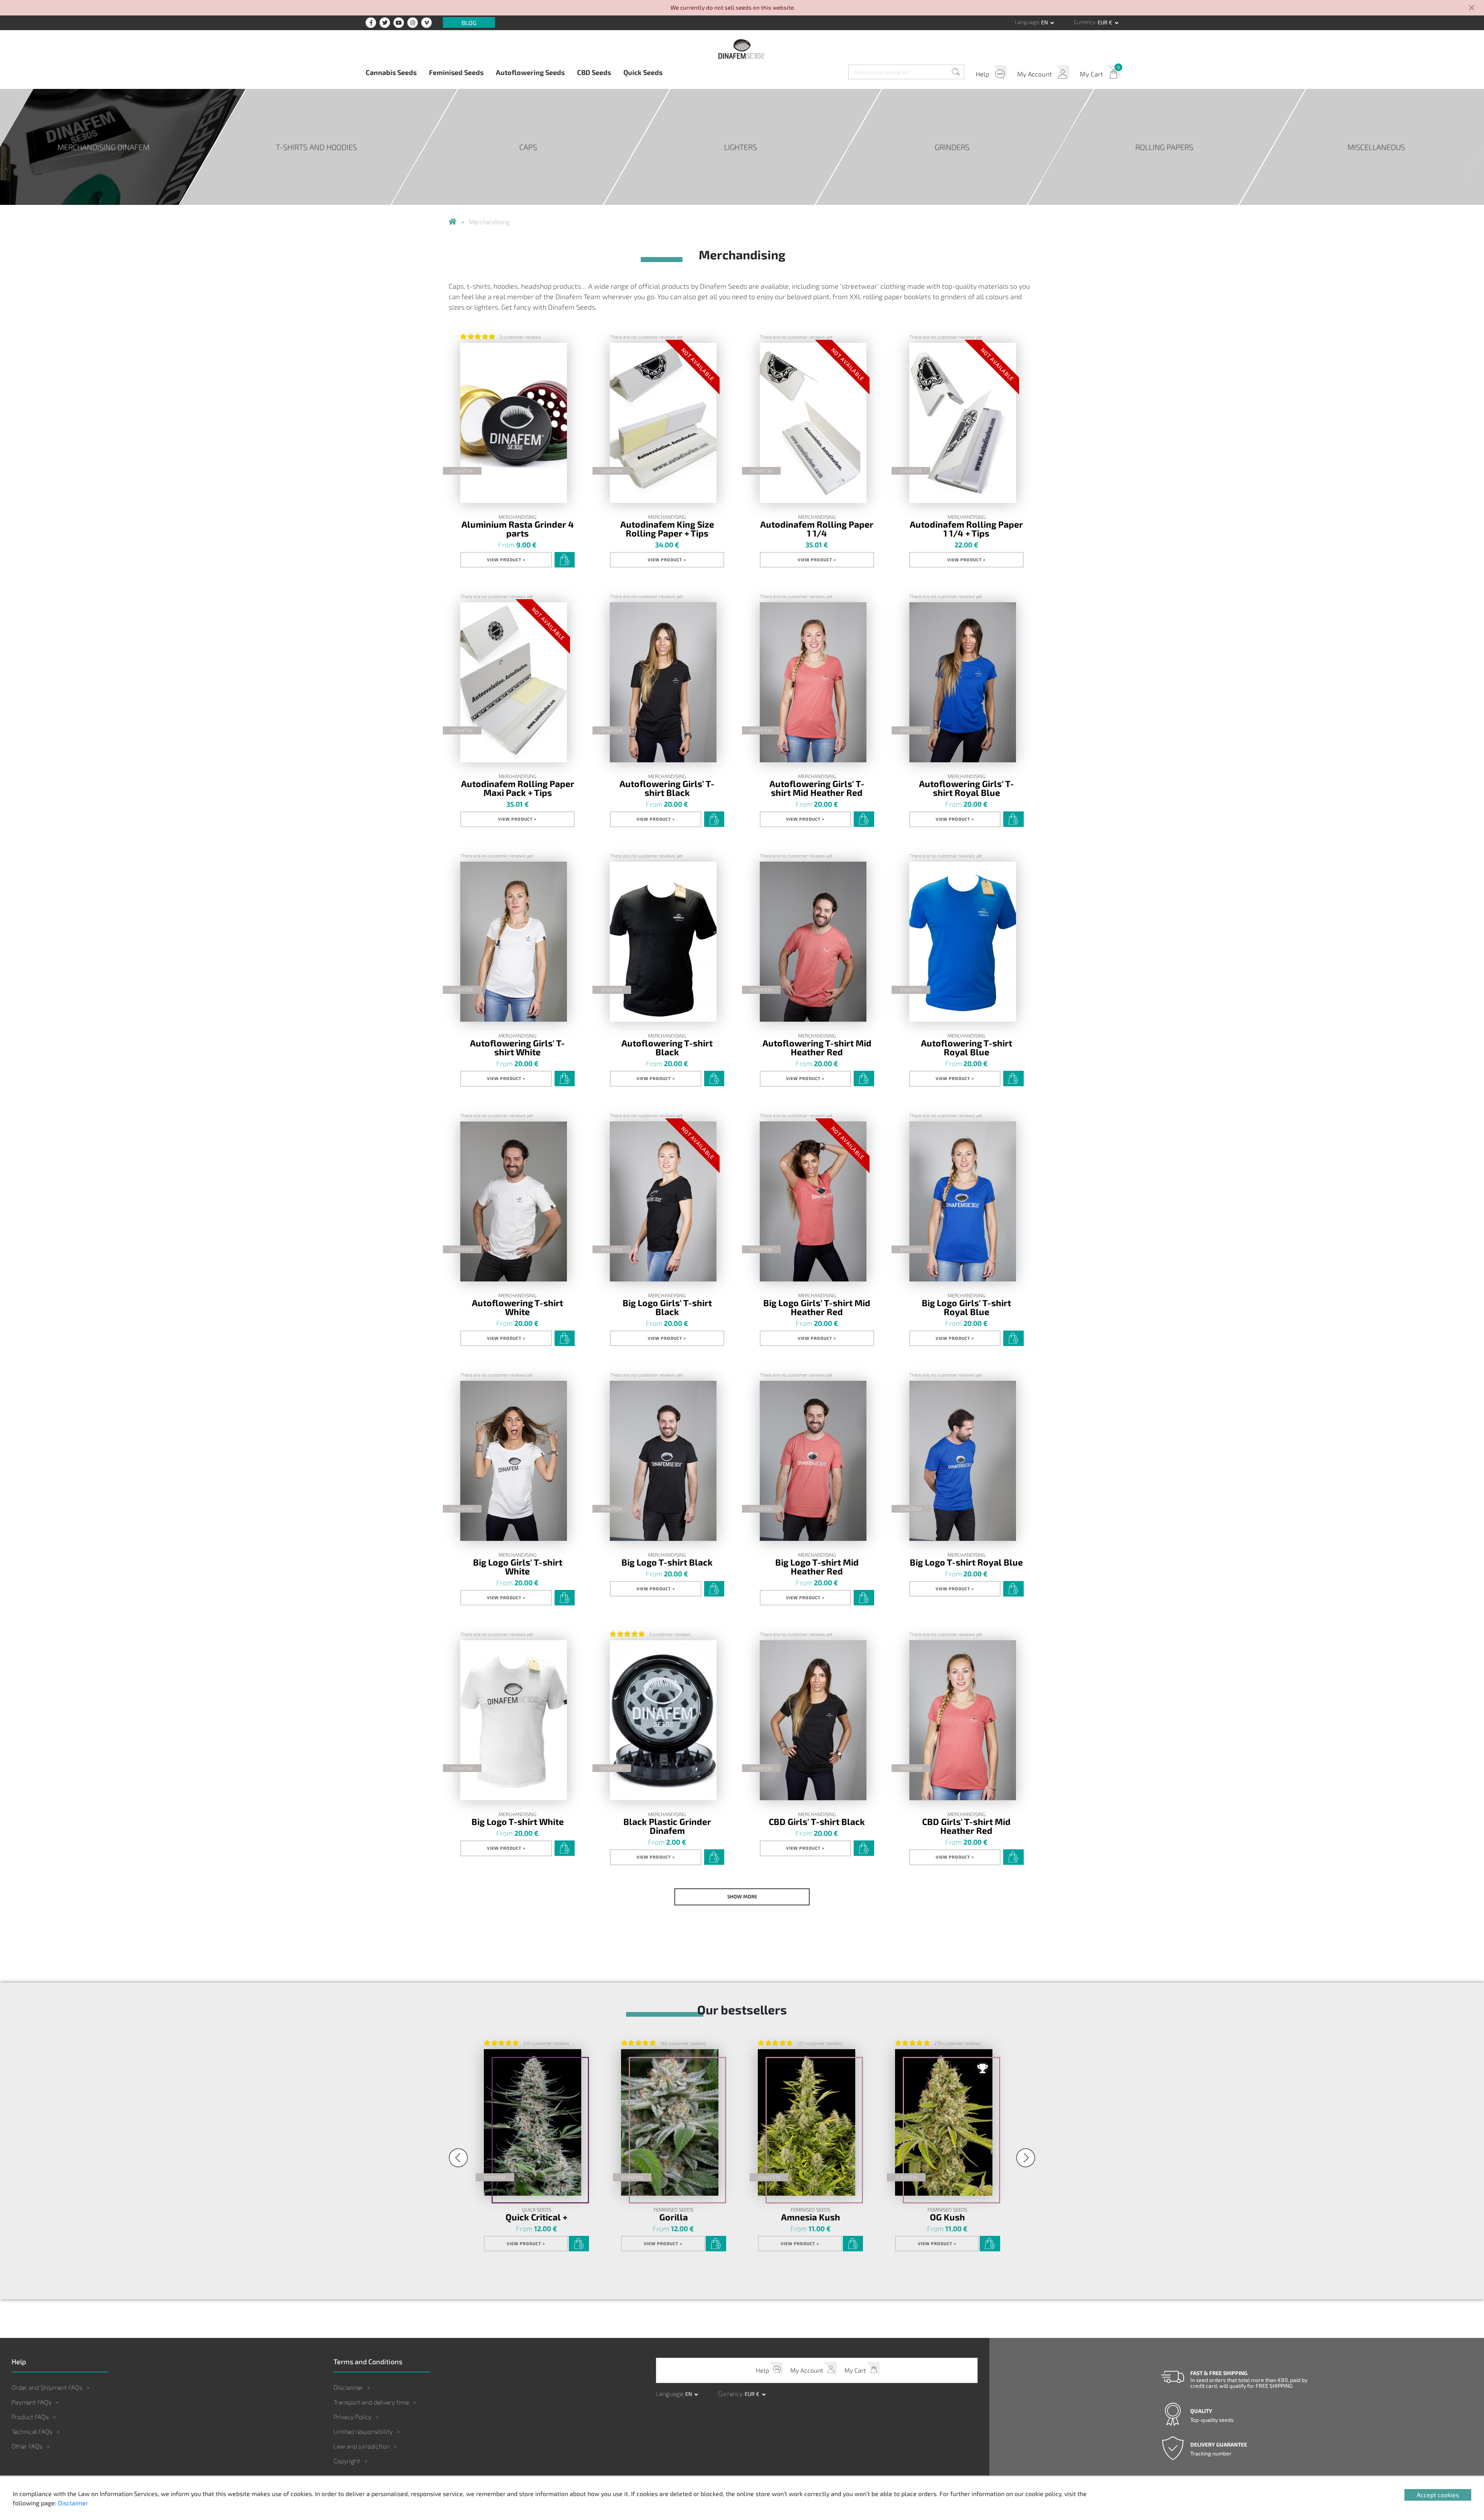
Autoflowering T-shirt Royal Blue (967, 1047)
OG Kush (947, 2217)
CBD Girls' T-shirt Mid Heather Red (966, 1826)
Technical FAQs (32, 2431)
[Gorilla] (670, 2122)
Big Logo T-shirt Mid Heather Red (817, 1566)
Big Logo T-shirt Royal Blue (966, 1562)
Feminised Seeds (456, 72)
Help (983, 74)
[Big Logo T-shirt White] (514, 1720)
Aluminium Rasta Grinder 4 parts (518, 528)
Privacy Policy (352, 2417)
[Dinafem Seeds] (742, 49)
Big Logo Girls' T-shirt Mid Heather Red (817, 1307)
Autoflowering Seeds (530, 72)
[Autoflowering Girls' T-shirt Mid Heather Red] (813, 682)
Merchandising (517, 517)
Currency (1085, 22)
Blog (469, 22)
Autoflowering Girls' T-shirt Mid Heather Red (817, 788)
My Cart (1091, 74)
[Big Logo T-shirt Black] (663, 1461)
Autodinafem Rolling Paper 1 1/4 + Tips (966, 528)
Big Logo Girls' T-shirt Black (667, 1307)
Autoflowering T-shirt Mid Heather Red (817, 1047)
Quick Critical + (536, 2217)
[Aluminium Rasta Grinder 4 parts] (514, 423)
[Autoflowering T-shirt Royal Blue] (963, 942)
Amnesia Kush (811, 2217)
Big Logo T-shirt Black (667, 1562)
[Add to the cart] (565, 560)
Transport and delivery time (371, 2402)
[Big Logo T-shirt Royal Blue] (963, 1461)
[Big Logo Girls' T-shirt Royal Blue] (963, 1201)
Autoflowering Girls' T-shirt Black (667, 788)
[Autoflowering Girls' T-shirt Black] (663, 682)
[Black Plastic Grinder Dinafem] (663, 1720)
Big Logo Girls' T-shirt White (518, 1566)
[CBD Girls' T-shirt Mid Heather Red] (963, 1720)
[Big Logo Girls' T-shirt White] (514, 1461)
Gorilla (674, 2217)
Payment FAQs (31, 2402)
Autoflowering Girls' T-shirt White (517, 1047)
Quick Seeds (643, 72)
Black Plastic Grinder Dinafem (667, 1826)
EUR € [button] (1105, 22)
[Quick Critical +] (533, 2122)
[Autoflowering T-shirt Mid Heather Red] (813, 942)
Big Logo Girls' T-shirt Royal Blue (966, 1307)
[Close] (1472, 8)
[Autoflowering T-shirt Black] (663, 942)
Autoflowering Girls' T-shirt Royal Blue (967, 788)
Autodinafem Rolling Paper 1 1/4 (817, 528)
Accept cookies (1438, 2495)
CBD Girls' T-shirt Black (817, 1821)
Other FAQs (27, 2446)
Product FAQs (30, 2417)
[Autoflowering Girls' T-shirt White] (514, 942)
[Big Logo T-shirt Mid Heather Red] (813, 1461)
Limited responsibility (363, 2431)
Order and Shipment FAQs (47, 2387)
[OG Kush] (944, 2122)
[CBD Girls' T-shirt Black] (813, 1720)
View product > (506, 560)
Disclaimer (348, 2387)
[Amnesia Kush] (807, 2122)
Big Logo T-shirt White (518, 1821)
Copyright (347, 2461)
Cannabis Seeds (391, 72)
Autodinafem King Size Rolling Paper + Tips (667, 528)
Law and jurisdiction (362, 2446)
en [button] (1045, 22)
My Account (1035, 74)
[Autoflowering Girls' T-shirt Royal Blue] (963, 682)
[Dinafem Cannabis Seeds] (453, 222)
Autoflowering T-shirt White (517, 1307)
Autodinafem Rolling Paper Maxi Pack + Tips (518, 788)
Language (1027, 22)
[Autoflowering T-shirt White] (514, 1201)
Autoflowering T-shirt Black (667, 1047)
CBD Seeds (594, 72)
